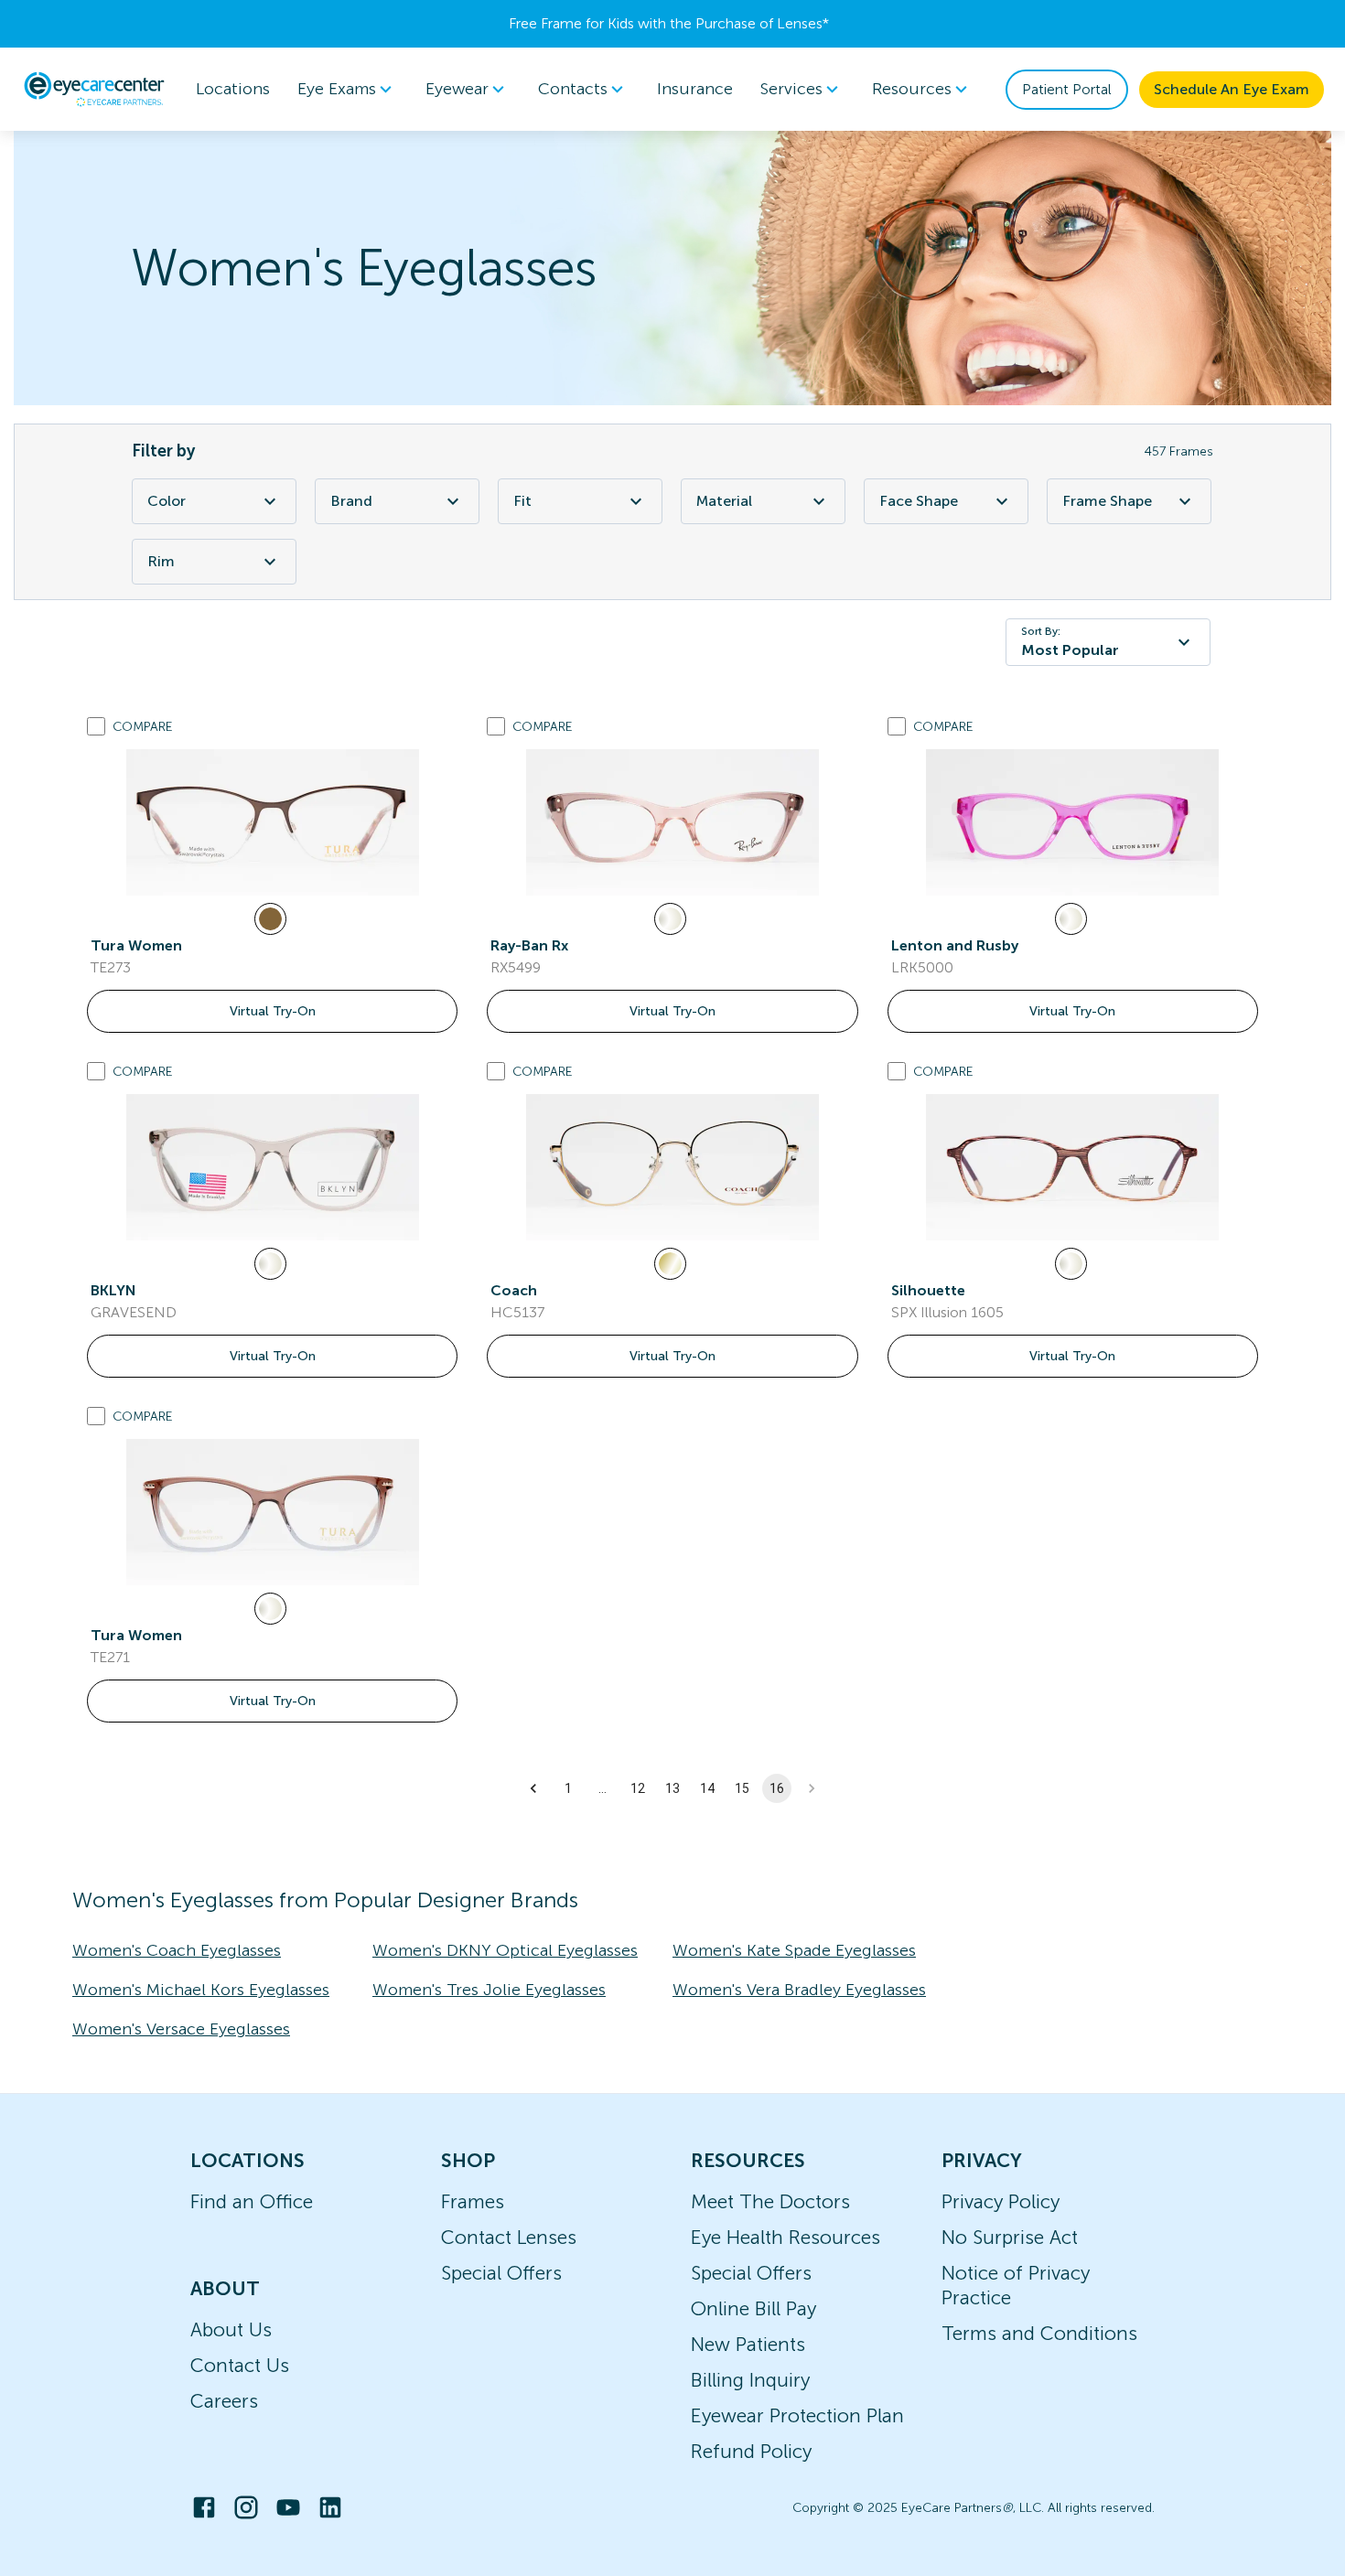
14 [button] (707, 1788)
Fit (522, 501)
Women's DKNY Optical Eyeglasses (505, 1950)
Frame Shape (1107, 501)
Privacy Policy (1001, 2201)
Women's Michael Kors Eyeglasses (201, 1990)
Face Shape (919, 501)
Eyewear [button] (457, 89)
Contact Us (240, 2365)
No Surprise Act (1010, 2237)
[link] (273, 822)
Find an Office (252, 2201)
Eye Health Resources (785, 2237)
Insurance (695, 89)
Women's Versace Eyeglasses (181, 2029)
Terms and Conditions (1039, 2333)
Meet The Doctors (770, 2201)
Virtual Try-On (273, 1011)
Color (167, 501)
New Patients (748, 2344)
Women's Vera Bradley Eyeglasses (799, 1990)
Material (724, 501)
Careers (224, 2401)
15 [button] (742, 1788)
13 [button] (672, 1788)
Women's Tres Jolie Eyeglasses (489, 1990)
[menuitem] (348, 89)
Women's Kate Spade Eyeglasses (794, 1950)
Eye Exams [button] (337, 89)
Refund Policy (751, 2451)
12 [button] (638, 1788)
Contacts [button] (573, 89)
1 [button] (568, 1788)
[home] (94, 89)
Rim (161, 561)
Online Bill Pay (753, 2308)
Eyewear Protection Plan (797, 2415)
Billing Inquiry (750, 2380)
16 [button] (777, 1788)
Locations (233, 89)
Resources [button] (912, 89)
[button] (533, 1788)
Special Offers (501, 2273)
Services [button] (791, 89)
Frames (473, 2201)
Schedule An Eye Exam (1232, 89)
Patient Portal (1067, 89)
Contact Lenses (509, 2237)
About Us (231, 2329)
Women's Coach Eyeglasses (177, 1950)
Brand (351, 501)
